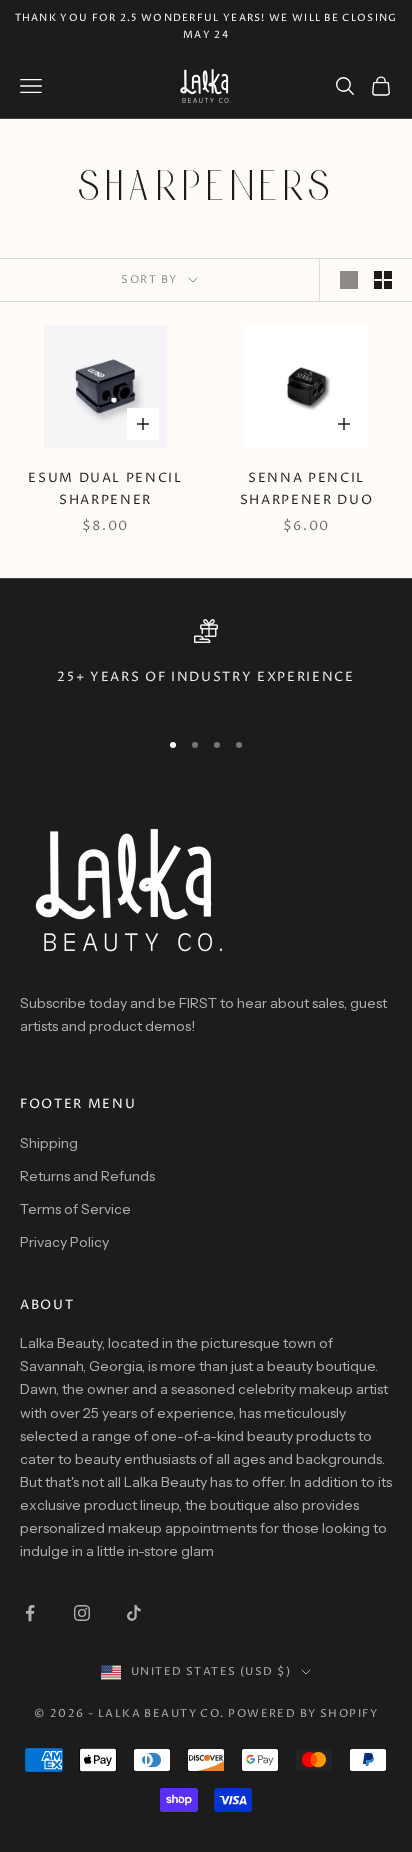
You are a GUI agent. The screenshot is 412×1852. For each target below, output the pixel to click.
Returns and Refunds (87, 1176)
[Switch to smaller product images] (383, 280)
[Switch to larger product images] (349, 280)
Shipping (49, 1143)
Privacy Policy (64, 1242)
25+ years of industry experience (205, 677)
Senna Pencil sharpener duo (307, 489)
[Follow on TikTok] (134, 1613)
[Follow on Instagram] (82, 1613)
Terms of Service (75, 1209)
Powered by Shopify (303, 1713)
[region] (206, 665)
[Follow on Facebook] (30, 1613)
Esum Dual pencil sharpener (105, 489)
